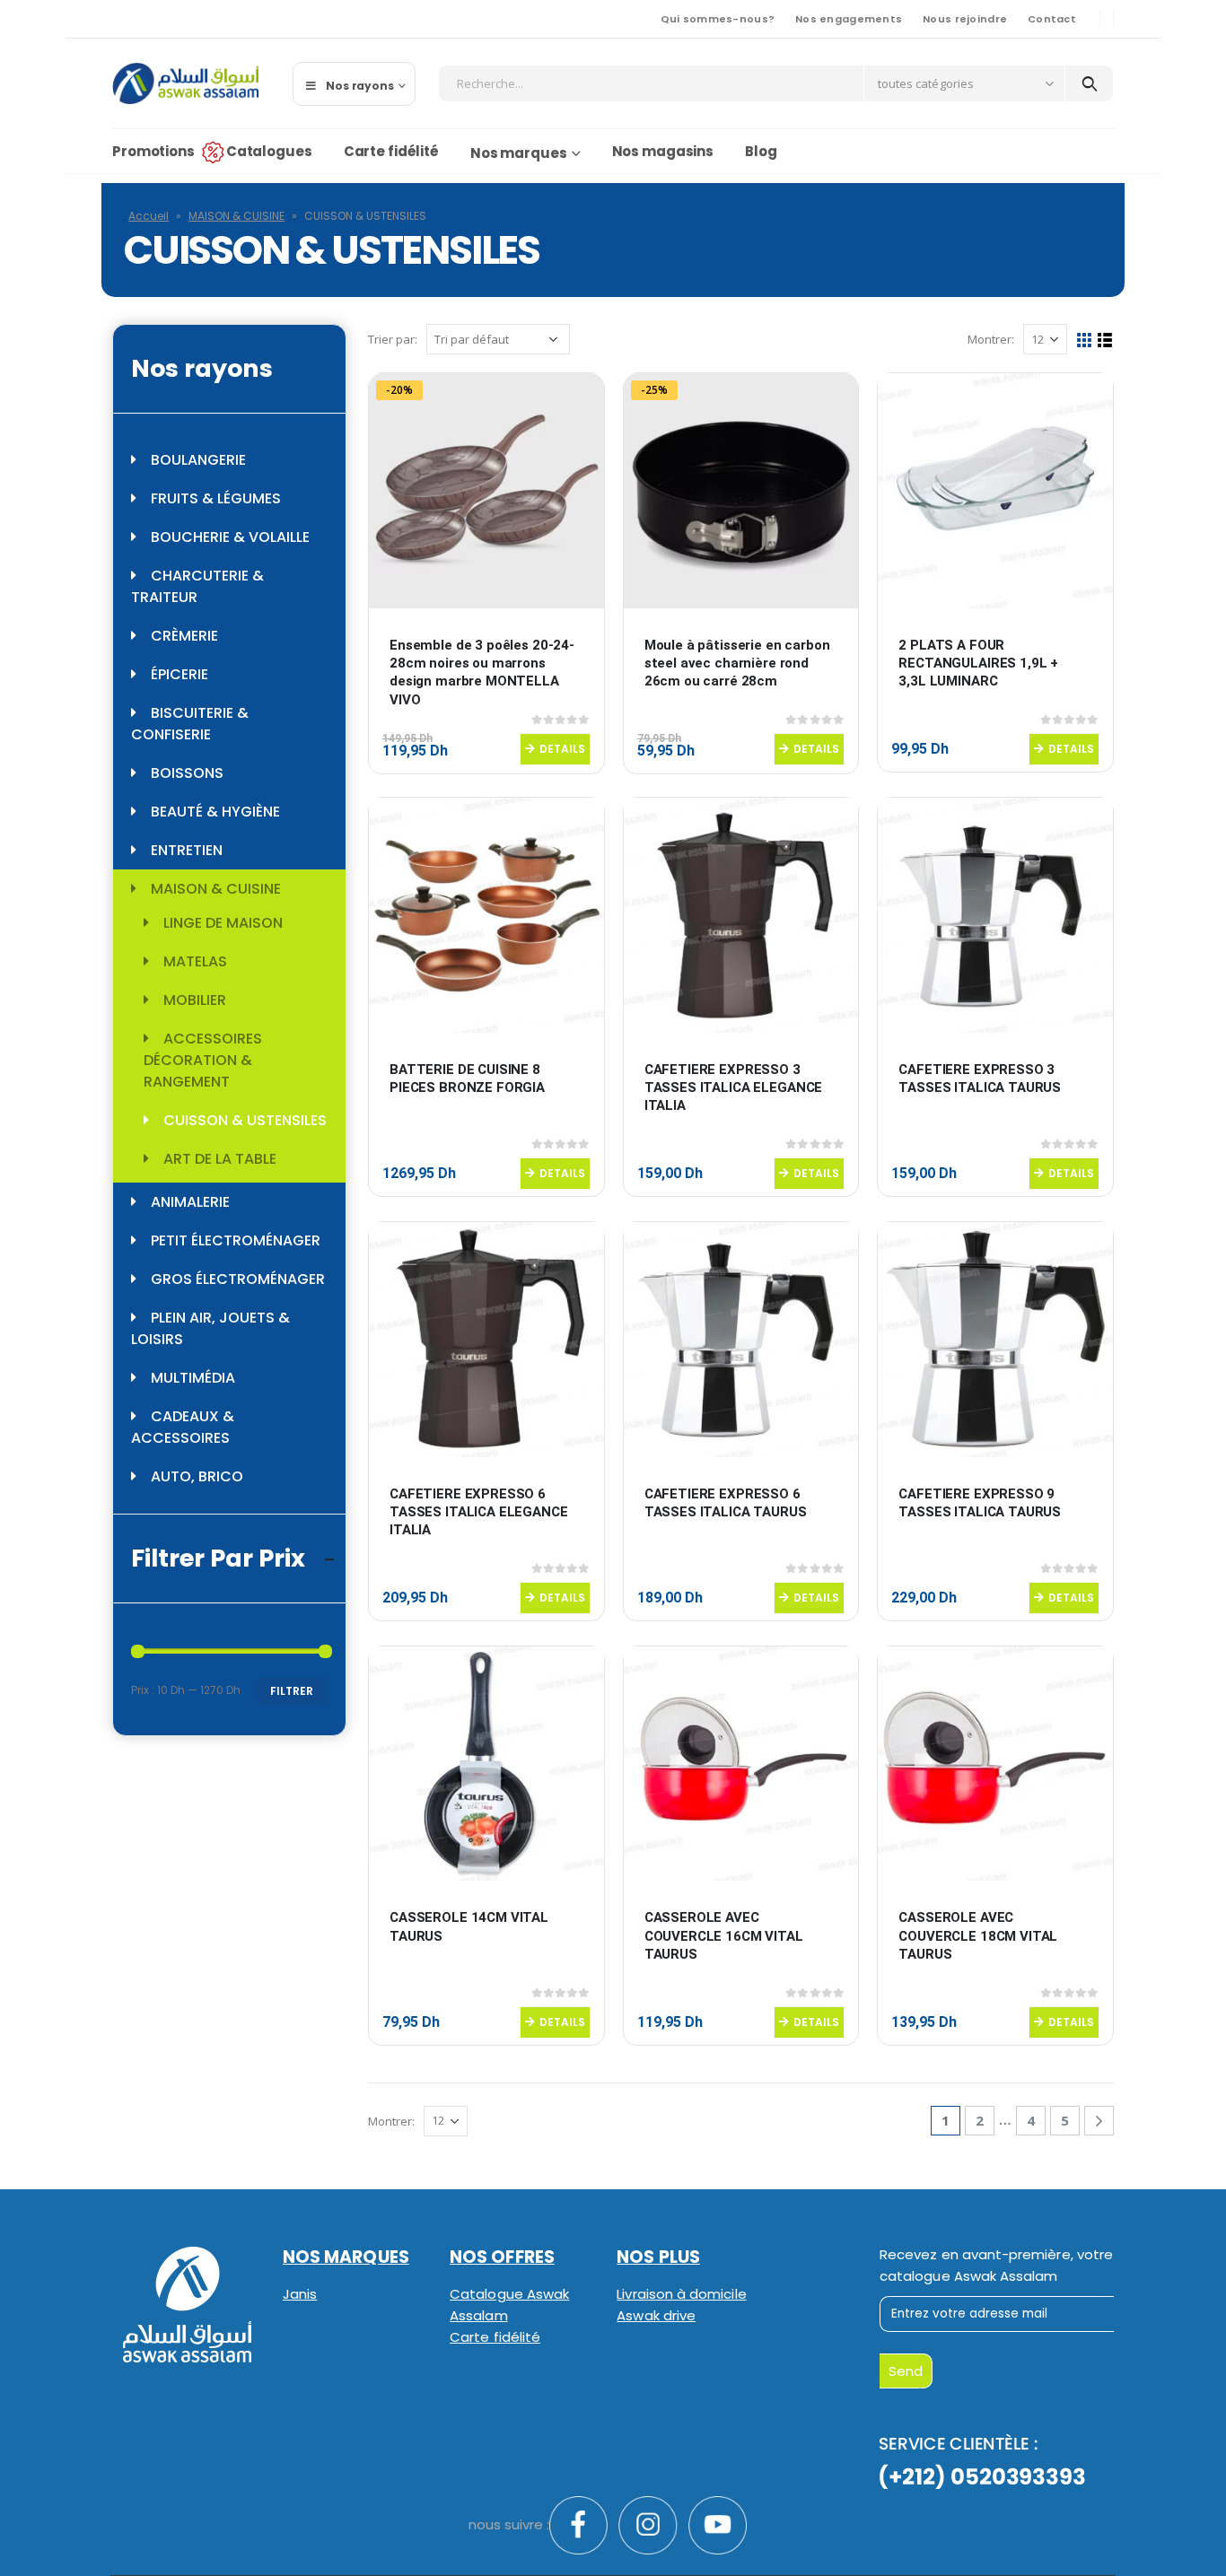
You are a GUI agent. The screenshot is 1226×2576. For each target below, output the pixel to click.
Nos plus (658, 2257)
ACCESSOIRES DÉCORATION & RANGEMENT (203, 1060)
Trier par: (393, 339)
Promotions (153, 151)
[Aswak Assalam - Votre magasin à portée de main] (185, 83)
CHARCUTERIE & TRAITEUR (197, 586)
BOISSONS (187, 773)
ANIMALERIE (190, 1202)
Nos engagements (849, 19)
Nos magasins (663, 151)
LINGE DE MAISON (223, 923)
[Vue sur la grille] (1085, 341)
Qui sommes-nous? (718, 19)
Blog (761, 151)
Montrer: (991, 339)
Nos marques (519, 153)
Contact (1052, 19)
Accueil (149, 216)
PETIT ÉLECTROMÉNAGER (236, 1240)
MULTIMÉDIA (193, 1378)
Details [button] (562, 749)
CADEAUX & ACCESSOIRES (183, 1427)
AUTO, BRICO (197, 1476)
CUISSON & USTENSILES (245, 1120)
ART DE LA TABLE (220, 1159)
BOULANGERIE (198, 460)
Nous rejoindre (965, 19)
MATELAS (195, 961)
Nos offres (502, 2257)
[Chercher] (1089, 83)
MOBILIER (195, 1000)
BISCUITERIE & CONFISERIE (190, 724)
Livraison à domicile (681, 2294)
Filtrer (292, 1691)
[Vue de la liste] (1105, 341)
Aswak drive (656, 2315)
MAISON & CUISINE (236, 216)
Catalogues (269, 151)
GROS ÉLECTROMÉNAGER (238, 1279)
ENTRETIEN (187, 850)
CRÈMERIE (184, 636)
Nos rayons (360, 86)
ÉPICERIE (180, 674)
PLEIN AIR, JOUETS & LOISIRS (210, 1328)
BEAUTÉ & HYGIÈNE (215, 812)
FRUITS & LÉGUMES (216, 498)
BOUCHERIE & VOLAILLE (230, 537)
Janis (300, 2294)
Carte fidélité (391, 151)
